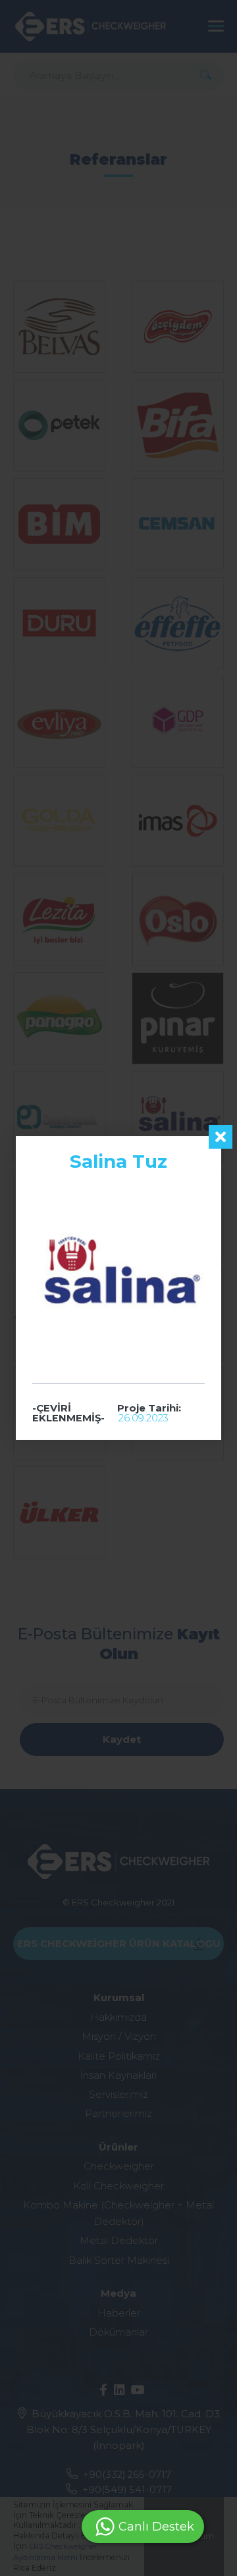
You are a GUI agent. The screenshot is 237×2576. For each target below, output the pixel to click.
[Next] (219, 1288)
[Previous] (18, 1288)
